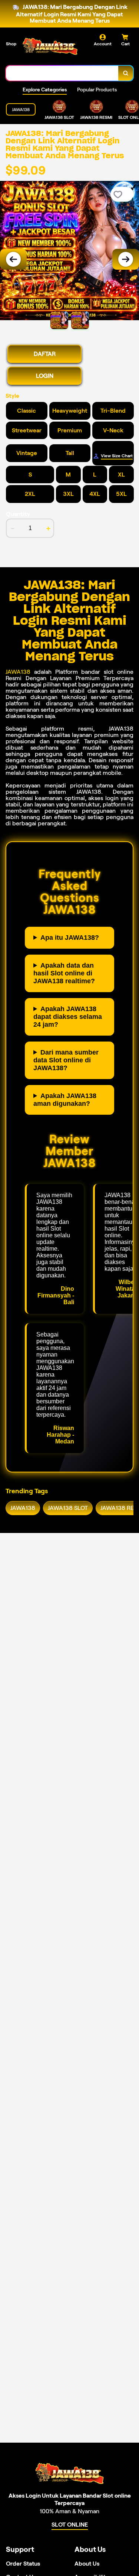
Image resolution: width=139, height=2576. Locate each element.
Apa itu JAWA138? (70, 938)
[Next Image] (126, 259)
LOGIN (45, 376)
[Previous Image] (13, 259)
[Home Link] (50, 47)
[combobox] (62, 73)
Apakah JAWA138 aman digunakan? (65, 1100)
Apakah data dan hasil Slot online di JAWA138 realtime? (64, 973)
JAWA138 (18, 672)
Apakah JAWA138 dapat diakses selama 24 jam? (68, 1017)
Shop (11, 44)
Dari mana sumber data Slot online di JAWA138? (66, 1060)
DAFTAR (45, 354)
